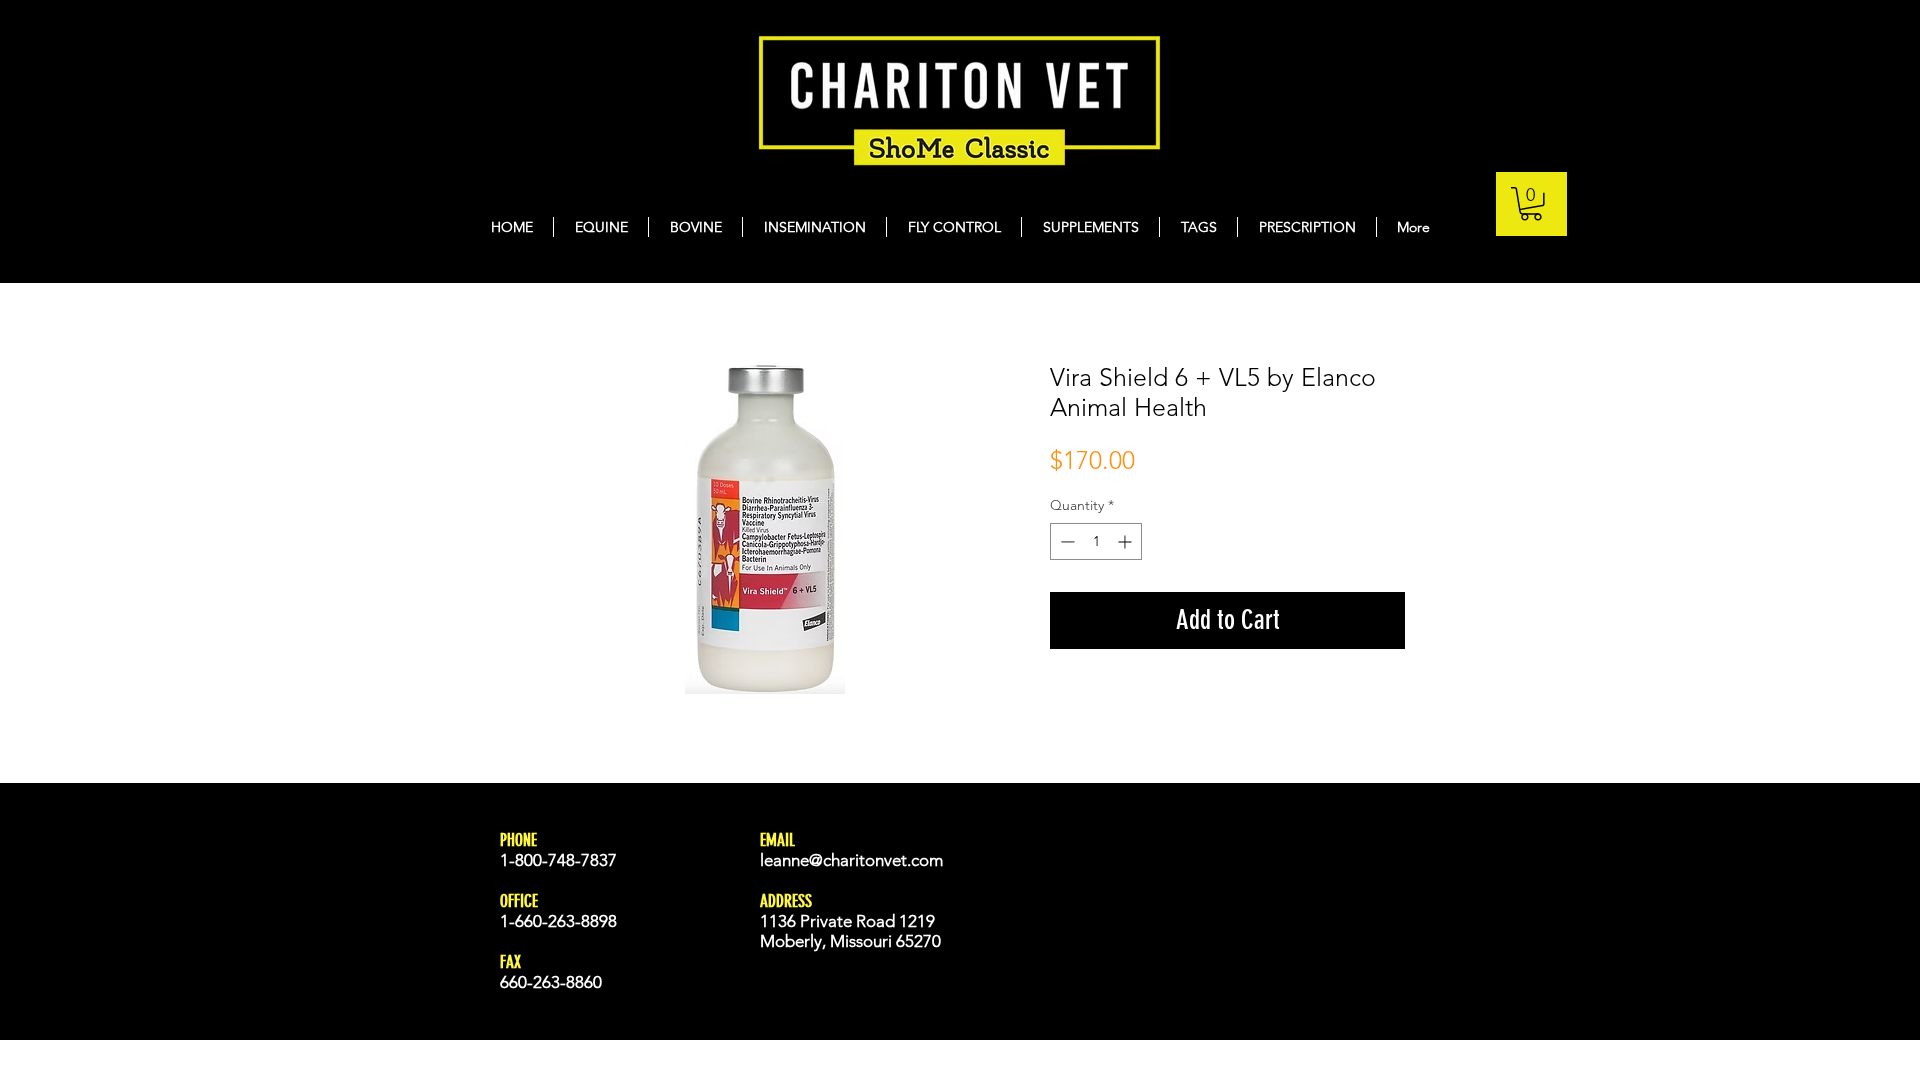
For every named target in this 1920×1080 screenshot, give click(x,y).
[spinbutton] (1096, 541)
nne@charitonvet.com (862, 860)
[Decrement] (1065, 541)
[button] (1531, 204)
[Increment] (1126, 541)
